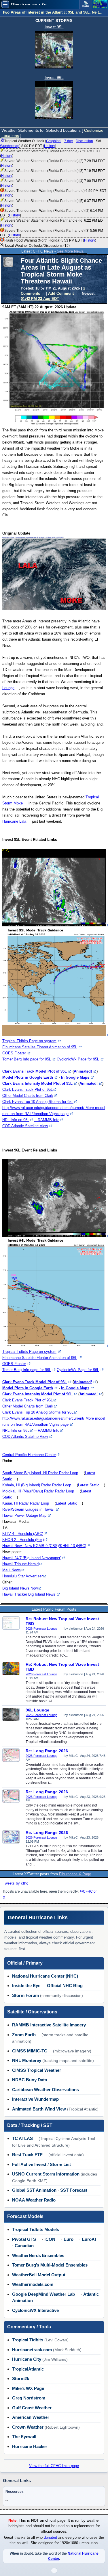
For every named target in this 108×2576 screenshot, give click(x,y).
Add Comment (61, 293)
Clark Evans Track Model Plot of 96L (35, 1382)
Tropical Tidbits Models (36, 2229)
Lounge (8, 688)
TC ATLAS (22, 2138)
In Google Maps (75, 1077)
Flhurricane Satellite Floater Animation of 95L (40, 1047)
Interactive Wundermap (35, 2099)
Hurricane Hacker (30, 2446)
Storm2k (21, 2379)
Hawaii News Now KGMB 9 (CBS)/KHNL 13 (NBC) (44, 1546)
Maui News (12, 1570)
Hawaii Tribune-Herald (20, 1564)
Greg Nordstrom (29, 2398)
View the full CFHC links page (54, 2466)
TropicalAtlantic (28, 2369)
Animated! (83, 1071)
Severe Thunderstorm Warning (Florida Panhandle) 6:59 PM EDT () (53, 193)
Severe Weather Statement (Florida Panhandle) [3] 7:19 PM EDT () (52, 173)
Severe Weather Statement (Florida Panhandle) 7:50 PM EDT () (50, 153)
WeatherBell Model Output (39, 2275)
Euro (69, 2239)
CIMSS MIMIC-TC (30, 2051)
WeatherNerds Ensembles (38, 2255)
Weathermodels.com (33, 2284)
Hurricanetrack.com (32, 2350)
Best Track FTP (27, 2155)
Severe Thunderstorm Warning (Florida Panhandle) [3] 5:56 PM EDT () (52, 233)
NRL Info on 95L (16, 1120)
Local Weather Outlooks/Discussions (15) (37, 246)
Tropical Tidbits (28, 2340)
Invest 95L (54, 27)
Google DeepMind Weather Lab (43, 2294)
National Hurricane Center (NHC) (45, 1976)
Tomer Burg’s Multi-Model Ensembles (50, 2265)
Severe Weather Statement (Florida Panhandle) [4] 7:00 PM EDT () (52, 183)
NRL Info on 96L (16, 1430)
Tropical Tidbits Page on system (29, 1041)
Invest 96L (54, 77)
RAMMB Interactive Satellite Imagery (49, 2025)
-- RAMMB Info (47, 1120)
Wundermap (10, 146)
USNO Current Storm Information (46, 2174)
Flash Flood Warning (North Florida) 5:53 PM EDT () (50, 240)
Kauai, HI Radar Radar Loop (26, 1503)
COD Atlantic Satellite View (25, 1126)
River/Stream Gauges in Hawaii (28, 1509)
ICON (50, 2239)
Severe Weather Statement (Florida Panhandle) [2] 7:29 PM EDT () (52, 163)
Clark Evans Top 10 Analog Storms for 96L (38, 1412)
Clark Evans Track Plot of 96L (28, 1400)
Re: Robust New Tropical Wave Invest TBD (62, 1621)
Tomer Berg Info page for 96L (27, 1370)
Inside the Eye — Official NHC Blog (47, 1986)
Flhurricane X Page (75, 1874)
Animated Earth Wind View (39, 2109)
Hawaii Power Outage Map (24, 1515)
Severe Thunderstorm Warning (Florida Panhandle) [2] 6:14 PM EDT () (52, 213)
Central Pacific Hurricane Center (29, 1455)
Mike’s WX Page (28, 2388)
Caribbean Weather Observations (46, 2090)
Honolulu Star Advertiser (22, 1576)
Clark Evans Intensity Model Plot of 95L (37, 1083)
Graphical (54, 141)
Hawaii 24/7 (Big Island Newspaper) (32, 1558)
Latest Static (89, 1485)
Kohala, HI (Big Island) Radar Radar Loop (37, 1485)
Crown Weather (28, 2427)
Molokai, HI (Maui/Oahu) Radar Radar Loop (38, 1491)
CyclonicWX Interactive (35, 2310)
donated (50, 2538)
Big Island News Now (20, 1588)
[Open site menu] (5, 4)
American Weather (31, 2417)
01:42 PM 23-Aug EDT (40, 299)
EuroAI (89, 2239)
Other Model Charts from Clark (28, 1096)
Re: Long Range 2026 (47, 1751)
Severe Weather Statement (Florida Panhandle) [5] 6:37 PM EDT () (52, 203)
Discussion (84, 141)
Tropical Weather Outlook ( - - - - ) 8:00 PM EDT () (52, 143)
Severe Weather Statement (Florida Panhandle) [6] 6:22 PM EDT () (52, 223)
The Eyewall (24, 2437)
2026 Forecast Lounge (41, 1629)
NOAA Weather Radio (34, 2200)
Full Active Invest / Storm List (41, 2164)
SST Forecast (74, 2190)
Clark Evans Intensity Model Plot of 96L (37, 1394)
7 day (69, 141)
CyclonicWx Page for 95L (78, 1059)
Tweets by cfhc (16, 1883)
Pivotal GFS (24, 2239)
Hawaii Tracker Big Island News (29, 1594)
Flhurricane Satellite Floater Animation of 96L (40, 1358)
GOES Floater (14, 1053)
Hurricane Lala (14, 821)
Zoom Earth (24, 2035)
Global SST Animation (34, 2190)
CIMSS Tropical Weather (37, 2070)
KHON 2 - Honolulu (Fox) (23, 1540)
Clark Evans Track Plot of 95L (28, 1089)
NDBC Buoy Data (30, 2080)
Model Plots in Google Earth (28, 1077)
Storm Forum (25, 1995)
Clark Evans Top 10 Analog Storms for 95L (38, 1102)
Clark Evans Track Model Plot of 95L (35, 1071)
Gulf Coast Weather (32, 2408)
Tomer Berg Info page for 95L (27, 1059)
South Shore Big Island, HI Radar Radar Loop (40, 1473)
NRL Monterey (27, 2060)
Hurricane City (27, 2359)
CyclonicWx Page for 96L (78, 1370)
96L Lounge (37, 1710)
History (50, 146)
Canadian (24, 2246)
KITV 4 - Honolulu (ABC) (23, 1534)
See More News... (72, 251)
